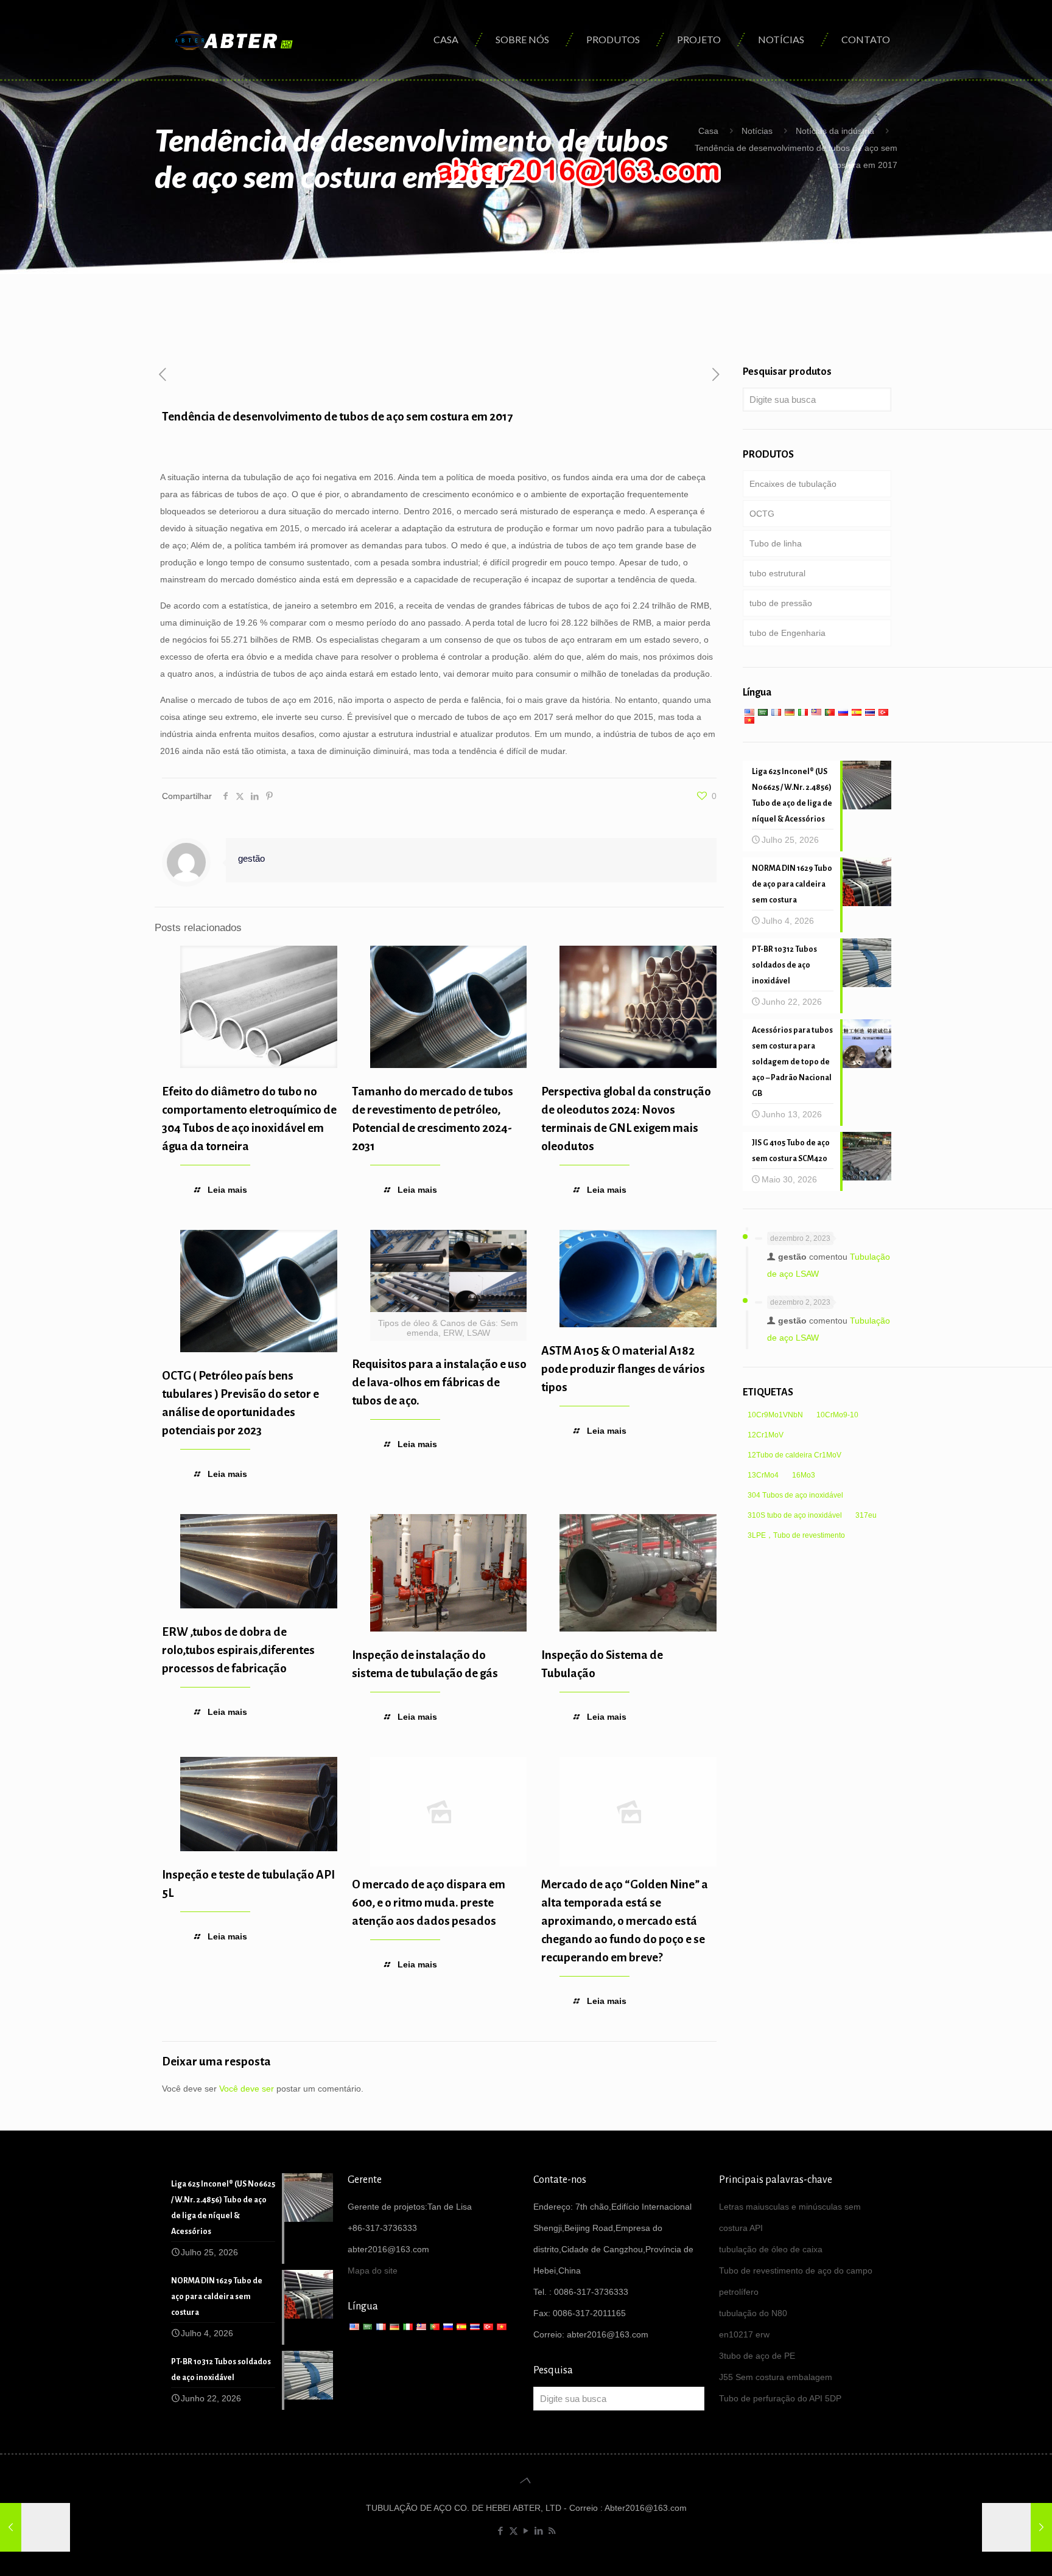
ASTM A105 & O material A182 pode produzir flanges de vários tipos (623, 1369)
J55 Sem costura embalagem (776, 2377)
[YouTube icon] (526, 2531)
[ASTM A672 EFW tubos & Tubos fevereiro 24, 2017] (1017, 2527)
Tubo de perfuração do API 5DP (780, 2398)
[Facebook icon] (501, 2531)
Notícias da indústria (835, 131)
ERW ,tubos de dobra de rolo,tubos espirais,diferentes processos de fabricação (238, 1650)
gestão (251, 858)
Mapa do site (373, 2271)
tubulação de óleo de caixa (771, 2249)
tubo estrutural (777, 573)
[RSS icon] (552, 2531)
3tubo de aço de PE (757, 2356)
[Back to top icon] (526, 2480)
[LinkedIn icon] (539, 2531)
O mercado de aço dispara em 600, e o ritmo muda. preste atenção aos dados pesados (429, 1903)
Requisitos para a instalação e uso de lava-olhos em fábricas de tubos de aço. (439, 1382)
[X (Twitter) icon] (514, 2531)
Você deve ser (247, 2089)
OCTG (762, 514)
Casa (708, 131)
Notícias (757, 131)
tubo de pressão (781, 603)
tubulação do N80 (753, 2313)
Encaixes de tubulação (793, 484)
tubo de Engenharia (787, 633)
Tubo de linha (776, 543)
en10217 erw (744, 2334)
